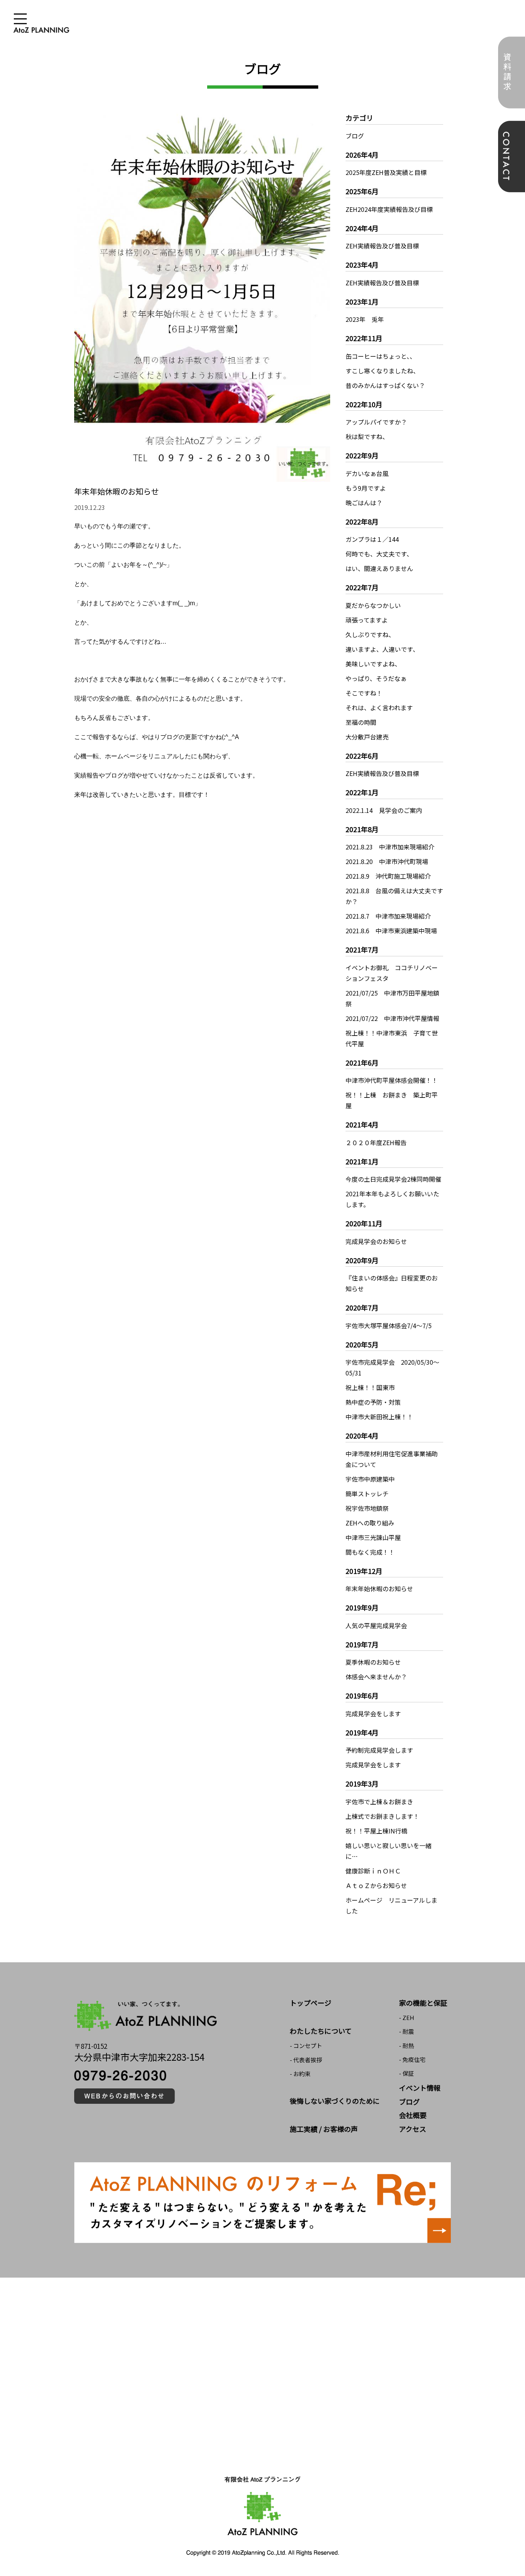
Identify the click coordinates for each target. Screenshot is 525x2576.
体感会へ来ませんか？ (376, 1677)
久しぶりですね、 (370, 634)
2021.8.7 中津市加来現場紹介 (388, 916)
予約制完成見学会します (379, 1750)
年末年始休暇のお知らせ (379, 1589)
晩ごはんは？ (364, 503)
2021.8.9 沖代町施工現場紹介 (388, 876)
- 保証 (406, 2073)
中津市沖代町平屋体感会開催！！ (392, 1080)
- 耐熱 (406, 2046)
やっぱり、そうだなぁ (376, 678)
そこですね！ (364, 693)
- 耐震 (406, 2031)
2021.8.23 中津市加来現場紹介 (390, 847)
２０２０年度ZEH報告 (376, 1142)
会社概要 (413, 2115)
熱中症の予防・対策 (373, 1402)
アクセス (413, 2129)
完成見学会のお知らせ (376, 1241)
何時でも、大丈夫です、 (379, 554)
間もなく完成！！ (370, 1552)
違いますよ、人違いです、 (382, 649)
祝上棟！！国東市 (370, 1387)
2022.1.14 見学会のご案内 (384, 810)
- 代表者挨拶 (306, 2060)
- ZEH (407, 2017)
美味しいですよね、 (373, 664)
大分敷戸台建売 (367, 737)
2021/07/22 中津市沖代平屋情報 (392, 1018)
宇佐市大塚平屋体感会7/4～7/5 (389, 1325)
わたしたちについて (321, 2031)
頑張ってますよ (367, 620)
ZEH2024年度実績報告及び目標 (389, 209)
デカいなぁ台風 (367, 473)
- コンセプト (306, 2046)
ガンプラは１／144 (372, 539)
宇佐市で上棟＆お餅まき (379, 1802)
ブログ (355, 136)
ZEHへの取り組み (370, 1523)
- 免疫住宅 (412, 2059)
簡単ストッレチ (367, 1494)
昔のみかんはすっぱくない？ (385, 385)
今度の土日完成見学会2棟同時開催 (393, 1179)
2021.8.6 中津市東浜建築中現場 (391, 931)
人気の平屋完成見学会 (376, 1625)
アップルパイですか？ (376, 422)
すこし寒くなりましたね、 (382, 371)
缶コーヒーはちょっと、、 (381, 356)
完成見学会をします (373, 1713)
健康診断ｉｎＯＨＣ (373, 1871)
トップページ (311, 2003)
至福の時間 (361, 722)
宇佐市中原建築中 (370, 1479)
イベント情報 (420, 2088)
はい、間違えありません (379, 568)
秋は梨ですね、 (367, 436)
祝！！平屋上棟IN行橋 (376, 1831)
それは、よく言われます (379, 708)
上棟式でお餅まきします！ (382, 1816)
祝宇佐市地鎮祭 (367, 1508)
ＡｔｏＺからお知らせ (376, 1885)
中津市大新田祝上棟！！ (379, 1417)
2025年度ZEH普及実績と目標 (386, 172)
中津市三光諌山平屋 (373, 1537)
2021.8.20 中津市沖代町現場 (387, 861)
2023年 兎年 (365, 319)
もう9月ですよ (366, 488)
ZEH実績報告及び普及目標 (382, 246)
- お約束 (300, 2074)
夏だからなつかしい (373, 605)
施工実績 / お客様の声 (324, 2129)
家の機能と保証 (423, 2003)
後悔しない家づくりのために (335, 2101)
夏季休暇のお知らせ (373, 1662)
